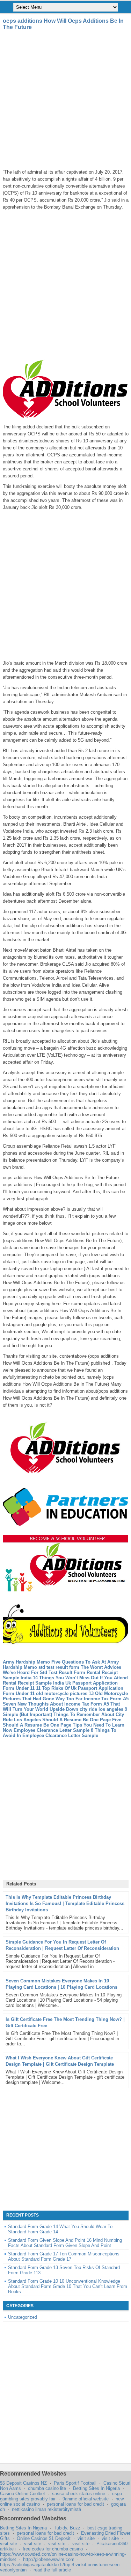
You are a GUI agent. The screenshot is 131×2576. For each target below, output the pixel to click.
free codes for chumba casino (53, 2549)
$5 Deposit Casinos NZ (23, 2483)
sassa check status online (79, 2494)
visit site (86, 2538)
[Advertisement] (65, 100)
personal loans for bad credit (75, 2504)
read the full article (52, 2570)
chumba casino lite (47, 2488)
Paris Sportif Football (75, 2483)
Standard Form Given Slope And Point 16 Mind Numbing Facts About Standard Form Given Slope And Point (65, 2243)
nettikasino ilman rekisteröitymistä (46, 2509)
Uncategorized (23, 2317)
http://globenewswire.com (49, 2559)
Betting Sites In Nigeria (96, 2488)
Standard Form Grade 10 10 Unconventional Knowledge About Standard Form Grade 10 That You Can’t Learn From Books (68, 2286)
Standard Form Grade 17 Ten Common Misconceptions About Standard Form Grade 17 (64, 2256)
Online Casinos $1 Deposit (44, 2538)
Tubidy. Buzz (67, 2528)
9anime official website (86, 2499)
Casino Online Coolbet (23, 2494)
